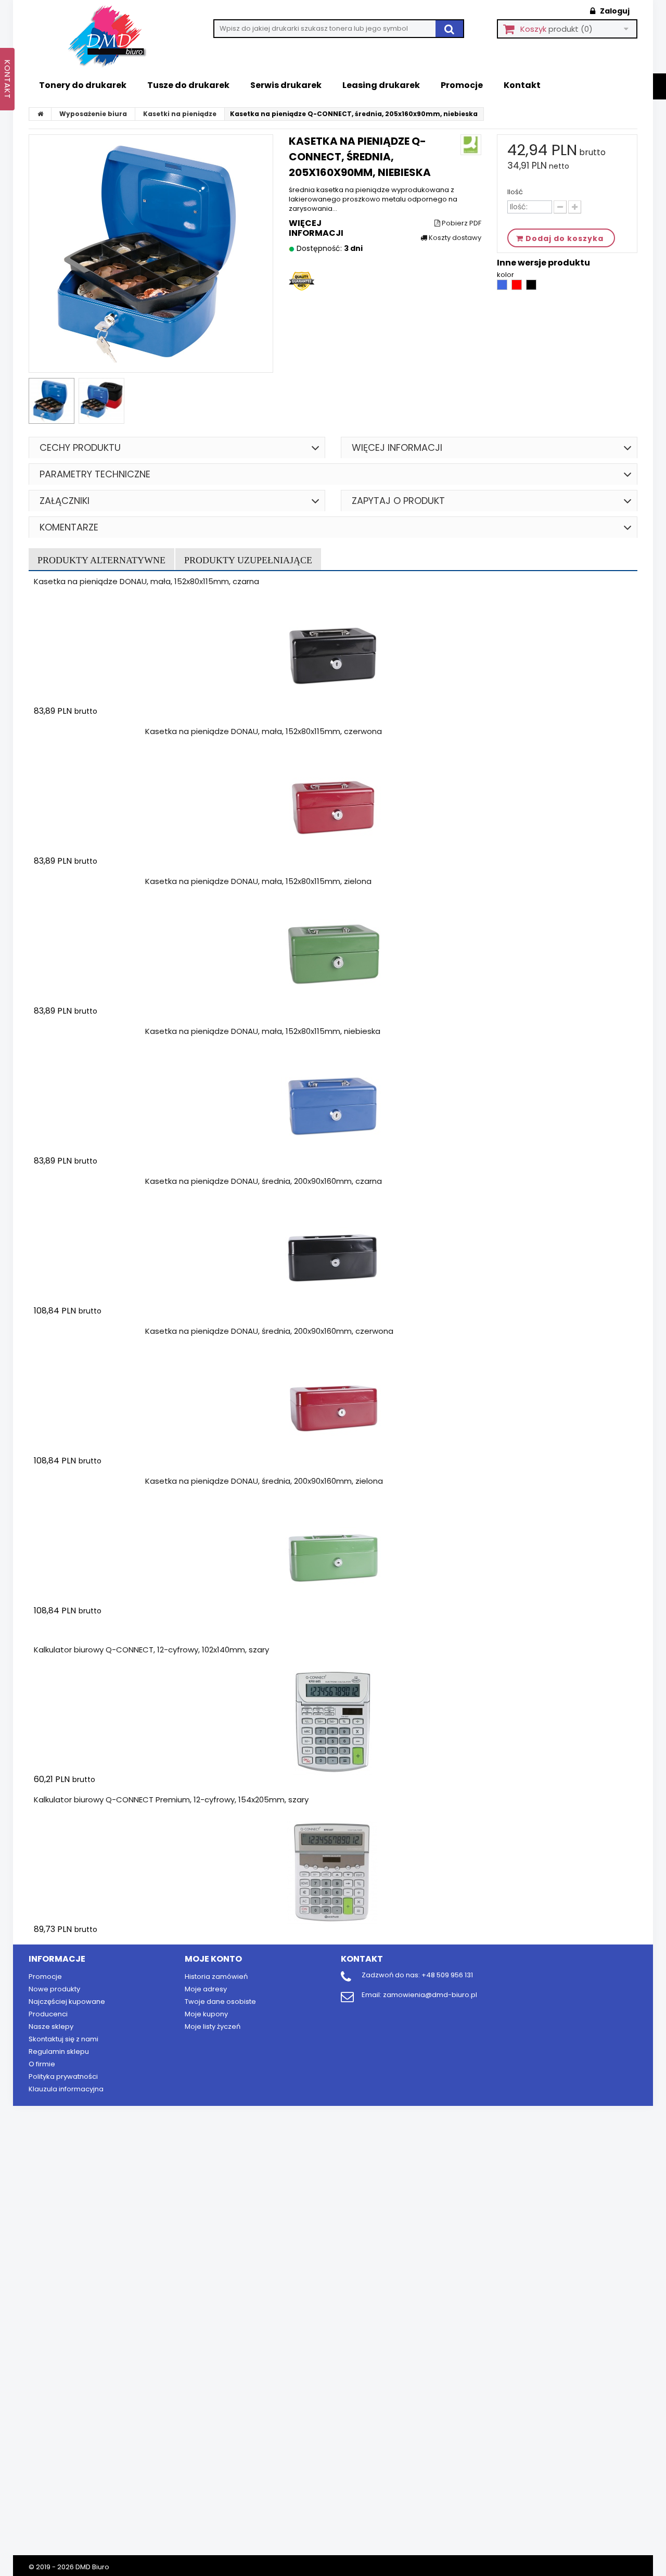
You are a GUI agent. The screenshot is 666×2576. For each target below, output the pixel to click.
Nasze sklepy (51, 2026)
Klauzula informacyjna (66, 2089)
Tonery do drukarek (83, 85)
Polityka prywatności (63, 2076)
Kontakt (522, 85)
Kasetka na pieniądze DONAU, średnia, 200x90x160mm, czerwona (269, 1331)
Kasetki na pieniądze (180, 114)
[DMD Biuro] (114, 37)
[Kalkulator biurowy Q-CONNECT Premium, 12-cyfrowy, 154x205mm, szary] (333, 1873)
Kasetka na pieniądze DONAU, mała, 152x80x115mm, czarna (146, 581)
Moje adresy (206, 1989)
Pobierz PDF (461, 223)
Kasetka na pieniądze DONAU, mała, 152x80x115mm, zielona (258, 881)
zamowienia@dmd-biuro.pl (430, 1995)
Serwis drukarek (286, 85)
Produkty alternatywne (101, 560)
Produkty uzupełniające (248, 560)
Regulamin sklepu (59, 2051)
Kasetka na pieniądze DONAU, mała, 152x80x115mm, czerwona (264, 731)
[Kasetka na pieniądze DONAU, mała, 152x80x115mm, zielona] (333, 954)
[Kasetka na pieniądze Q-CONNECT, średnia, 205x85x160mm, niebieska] (52, 401)
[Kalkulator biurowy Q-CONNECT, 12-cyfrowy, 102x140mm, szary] (333, 1723)
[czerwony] (517, 288)
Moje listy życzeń (213, 2026)
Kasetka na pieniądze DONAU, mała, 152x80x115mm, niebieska (263, 1031)
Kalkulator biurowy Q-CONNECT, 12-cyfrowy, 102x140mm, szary (151, 1650)
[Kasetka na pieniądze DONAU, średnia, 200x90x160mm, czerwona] (333, 1404)
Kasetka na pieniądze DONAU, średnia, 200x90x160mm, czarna (264, 1181)
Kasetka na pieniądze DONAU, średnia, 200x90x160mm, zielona (264, 1481)
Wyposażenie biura (93, 114)
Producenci (48, 2014)
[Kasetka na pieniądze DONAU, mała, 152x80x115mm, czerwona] (333, 804)
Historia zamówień (216, 1977)
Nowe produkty (54, 1989)
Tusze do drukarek (188, 85)
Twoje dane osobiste (220, 2002)
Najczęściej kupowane (67, 2002)
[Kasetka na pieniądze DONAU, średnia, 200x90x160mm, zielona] (333, 1554)
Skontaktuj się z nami (63, 2039)
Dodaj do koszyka (95, 731)
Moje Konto (213, 1959)
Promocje (462, 85)
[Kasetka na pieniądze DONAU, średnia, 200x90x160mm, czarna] (333, 1254)
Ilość (515, 192)
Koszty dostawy (454, 238)
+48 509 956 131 (447, 1975)
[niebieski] (503, 288)
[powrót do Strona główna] (41, 114)
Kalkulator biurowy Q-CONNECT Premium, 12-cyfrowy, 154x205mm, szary (171, 1800)
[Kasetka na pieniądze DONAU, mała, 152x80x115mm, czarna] (333, 654)
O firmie (42, 2064)
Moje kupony (206, 2014)
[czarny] (531, 288)
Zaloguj (614, 11)
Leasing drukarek (381, 85)
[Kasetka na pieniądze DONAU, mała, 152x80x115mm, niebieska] (333, 1104)
